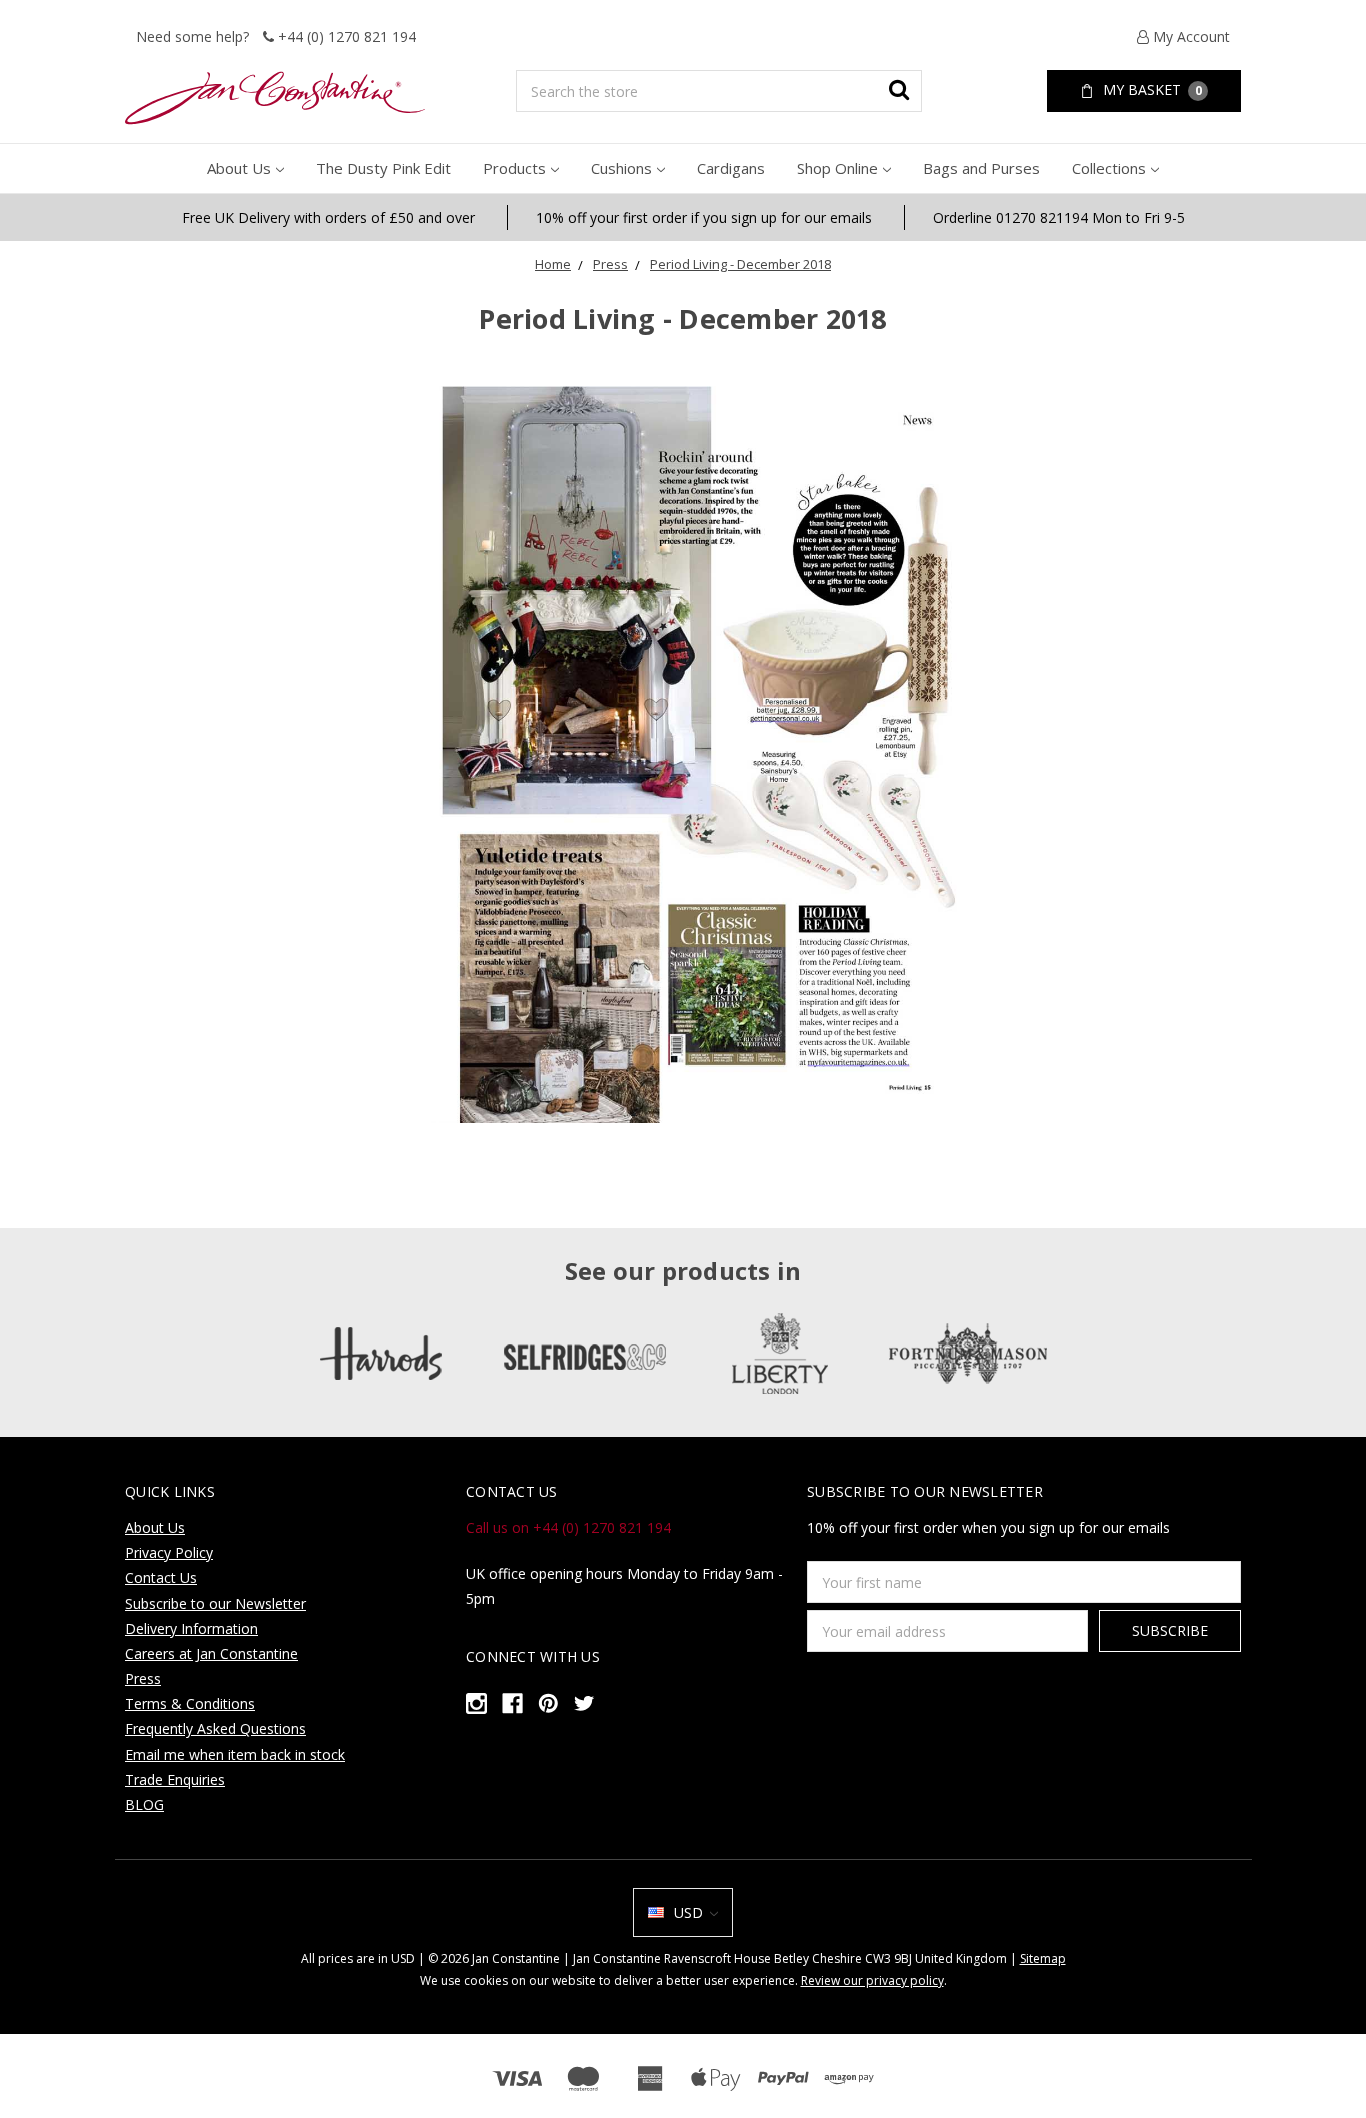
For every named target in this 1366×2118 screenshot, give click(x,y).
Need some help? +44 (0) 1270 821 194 (276, 36)
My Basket (1150, 89)
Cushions (621, 168)
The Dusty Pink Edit (383, 168)
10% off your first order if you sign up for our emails (704, 217)
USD (688, 1912)
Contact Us (161, 1577)
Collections (1109, 168)
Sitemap (1043, 1958)
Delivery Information (191, 1628)
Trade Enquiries (175, 1779)
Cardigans (731, 168)
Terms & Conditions (190, 1703)
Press (610, 264)
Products (514, 168)
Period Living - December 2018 (740, 264)
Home (553, 264)
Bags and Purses (981, 168)
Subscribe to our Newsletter (215, 1603)
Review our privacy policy (872, 1980)
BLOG (144, 1804)
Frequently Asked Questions (215, 1728)
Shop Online (837, 168)
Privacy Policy (169, 1552)
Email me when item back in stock (235, 1754)
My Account (1189, 36)
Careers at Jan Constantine (211, 1653)
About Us (239, 168)
